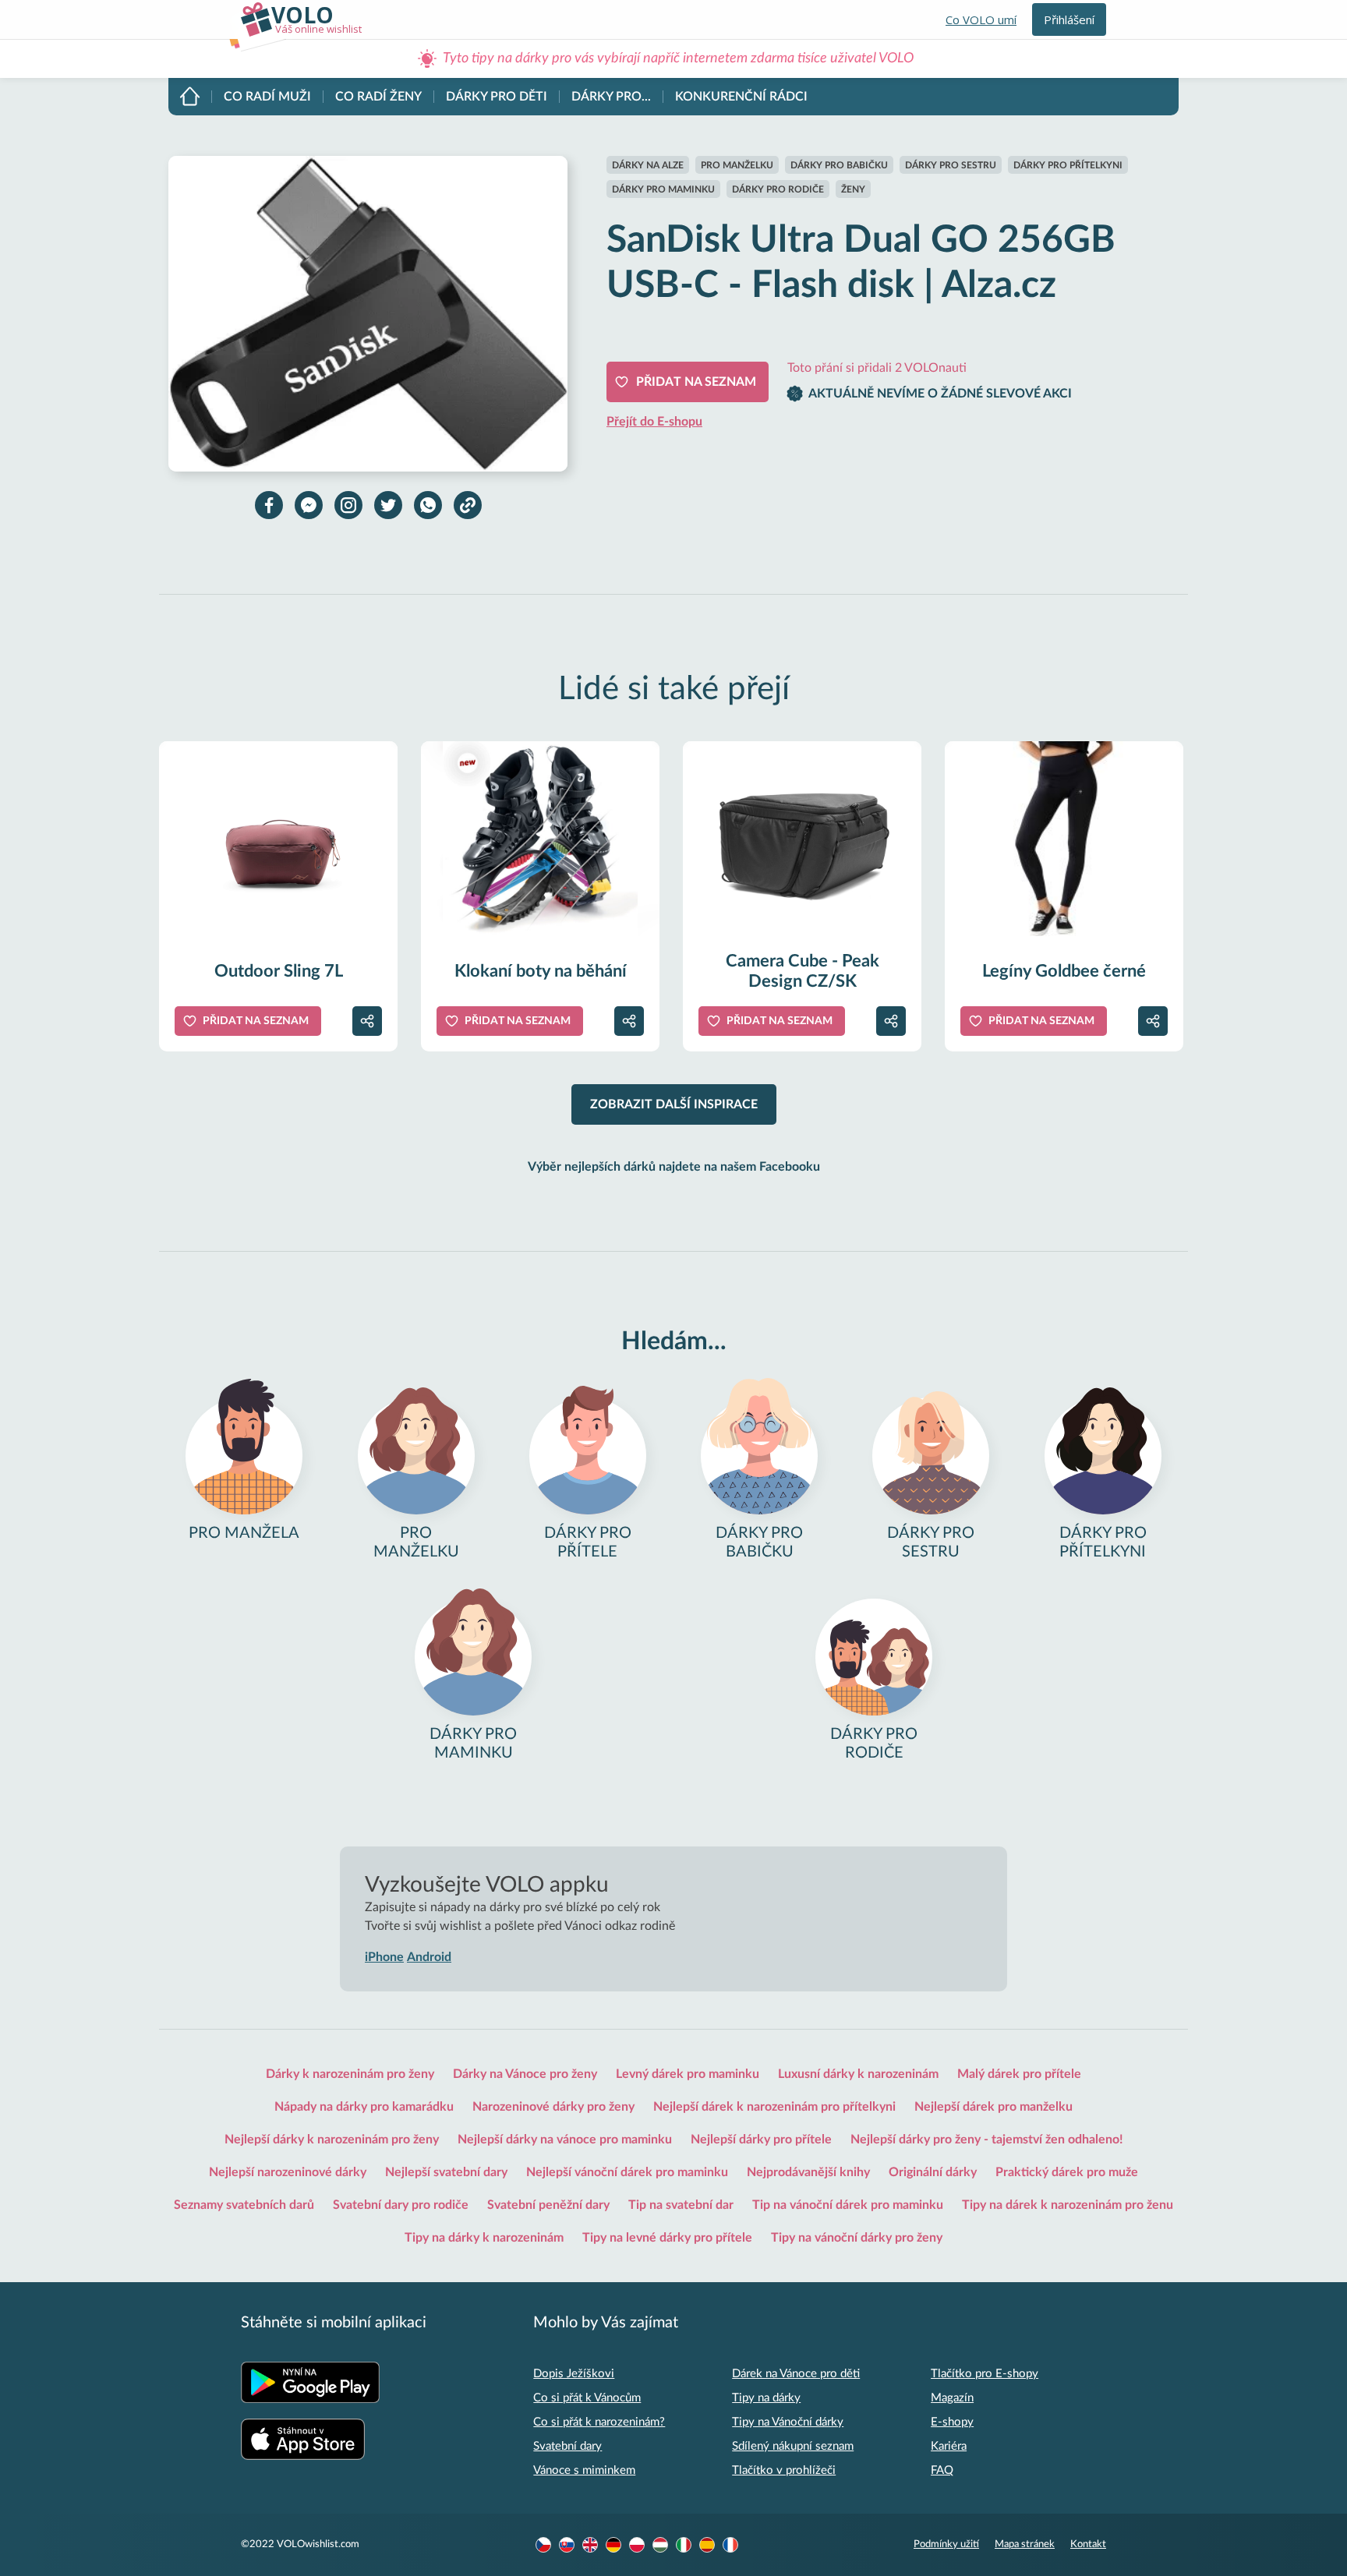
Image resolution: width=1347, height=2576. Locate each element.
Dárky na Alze (648, 165)
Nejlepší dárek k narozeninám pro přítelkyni (774, 2107)
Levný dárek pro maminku (688, 2074)
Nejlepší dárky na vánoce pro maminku (565, 2140)
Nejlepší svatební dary (446, 2172)
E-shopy (952, 2422)
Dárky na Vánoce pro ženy (525, 2074)
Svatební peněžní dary (548, 2205)
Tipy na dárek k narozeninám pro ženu (1068, 2205)
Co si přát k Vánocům (587, 2398)
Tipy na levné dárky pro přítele (667, 2238)
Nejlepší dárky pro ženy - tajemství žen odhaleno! (987, 2140)
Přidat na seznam (696, 382)
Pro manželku (737, 165)
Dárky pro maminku (663, 189)
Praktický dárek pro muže (1067, 2172)
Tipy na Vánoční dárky (788, 2422)
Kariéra (949, 2446)
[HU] (660, 2545)
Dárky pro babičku (839, 165)
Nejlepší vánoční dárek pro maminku (627, 2172)
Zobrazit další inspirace (674, 1104)
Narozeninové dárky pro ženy (553, 2107)
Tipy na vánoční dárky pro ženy (857, 2238)
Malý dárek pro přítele (1019, 2074)
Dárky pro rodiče (778, 189)
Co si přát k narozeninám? (599, 2422)
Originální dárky (933, 2172)
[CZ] (543, 2545)
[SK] (567, 2545)
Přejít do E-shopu (654, 422)
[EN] (590, 2545)
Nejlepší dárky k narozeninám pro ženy (332, 2140)
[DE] (613, 2545)
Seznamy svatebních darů (244, 2205)
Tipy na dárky (766, 2398)
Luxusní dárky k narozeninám (858, 2074)
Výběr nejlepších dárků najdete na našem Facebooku (674, 1167)
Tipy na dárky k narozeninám (484, 2238)
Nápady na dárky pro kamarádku (364, 2107)
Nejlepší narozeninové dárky (288, 2172)
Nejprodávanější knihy (808, 2172)
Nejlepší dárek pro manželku (993, 2107)
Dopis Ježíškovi (574, 2374)
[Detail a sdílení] (367, 1021)
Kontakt (1088, 2544)
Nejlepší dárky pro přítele (761, 2140)
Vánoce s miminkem (584, 2470)
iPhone (384, 1957)
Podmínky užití (946, 2544)
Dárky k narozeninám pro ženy (350, 2074)
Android (429, 1957)
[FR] (730, 2545)
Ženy (853, 189)
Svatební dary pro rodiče (401, 2205)
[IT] (684, 2545)
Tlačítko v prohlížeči (784, 2470)
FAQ (942, 2470)
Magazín (952, 2398)
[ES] (707, 2545)
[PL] (637, 2545)
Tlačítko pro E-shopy (985, 2374)
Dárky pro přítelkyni (1068, 165)
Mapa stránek (1025, 2544)
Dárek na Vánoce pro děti (796, 2374)
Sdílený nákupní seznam (793, 2446)
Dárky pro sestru (951, 165)
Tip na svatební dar (681, 2205)
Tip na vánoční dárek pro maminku (848, 2205)
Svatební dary (567, 2446)
